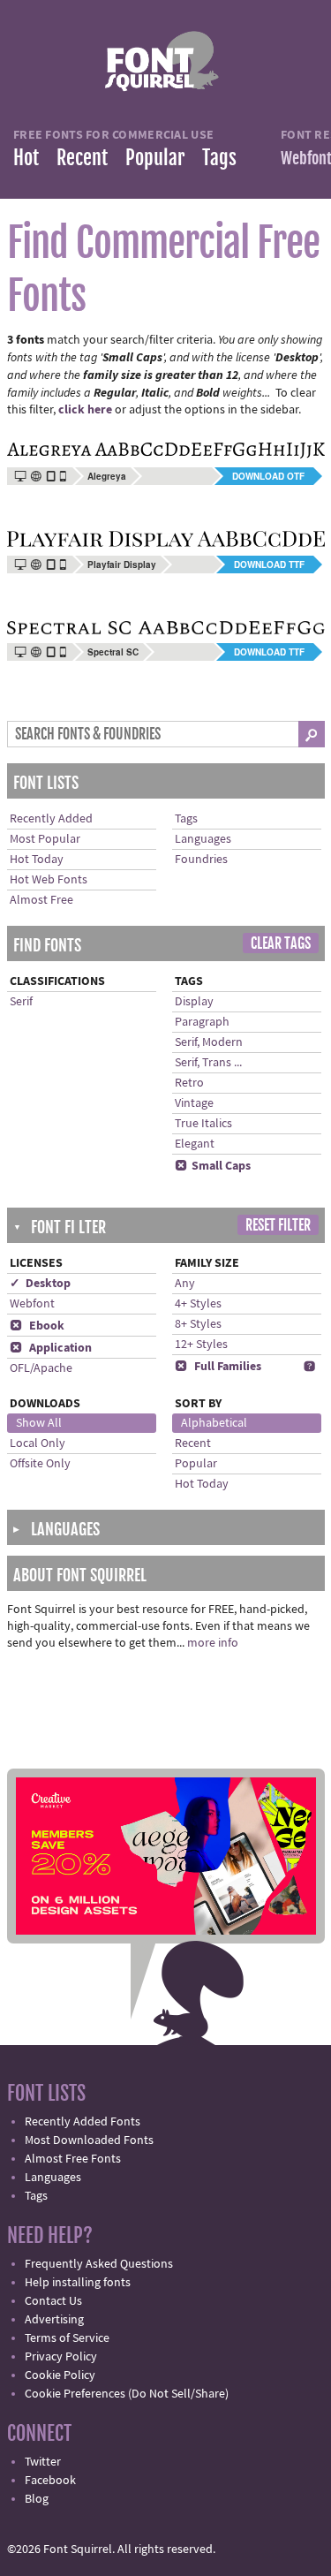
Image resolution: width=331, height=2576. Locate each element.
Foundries (201, 860)
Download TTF (269, 564)
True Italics (203, 1124)
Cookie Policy (60, 2375)
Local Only (38, 1443)
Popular (155, 158)
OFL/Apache (41, 1368)
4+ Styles (198, 1304)
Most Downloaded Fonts (89, 2140)
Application (51, 1348)
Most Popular (45, 839)
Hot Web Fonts (49, 880)
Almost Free (41, 900)
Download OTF (268, 476)
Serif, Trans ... (208, 1063)
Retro (189, 1083)
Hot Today (37, 860)
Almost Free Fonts (73, 2159)
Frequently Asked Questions (99, 2264)
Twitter (43, 2462)
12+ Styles (201, 1345)
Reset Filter (278, 1225)
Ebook (37, 1326)
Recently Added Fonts (83, 2122)
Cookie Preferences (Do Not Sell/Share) (127, 2394)
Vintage (194, 1103)
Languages (203, 839)
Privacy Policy (61, 2357)
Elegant (195, 1144)
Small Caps (213, 1166)
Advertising (54, 2320)
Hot (26, 158)
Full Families (218, 1367)
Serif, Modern (209, 1042)
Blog (37, 2499)
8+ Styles (198, 1324)
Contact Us (53, 2301)
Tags (219, 158)
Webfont (32, 1304)
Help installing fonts (78, 2283)
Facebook (50, 2481)
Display (194, 1002)
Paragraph (202, 1022)
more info (213, 1643)
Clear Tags (281, 943)
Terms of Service (67, 2338)
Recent (82, 158)
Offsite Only (40, 1464)
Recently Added (51, 819)
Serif (21, 1002)
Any (185, 1284)
